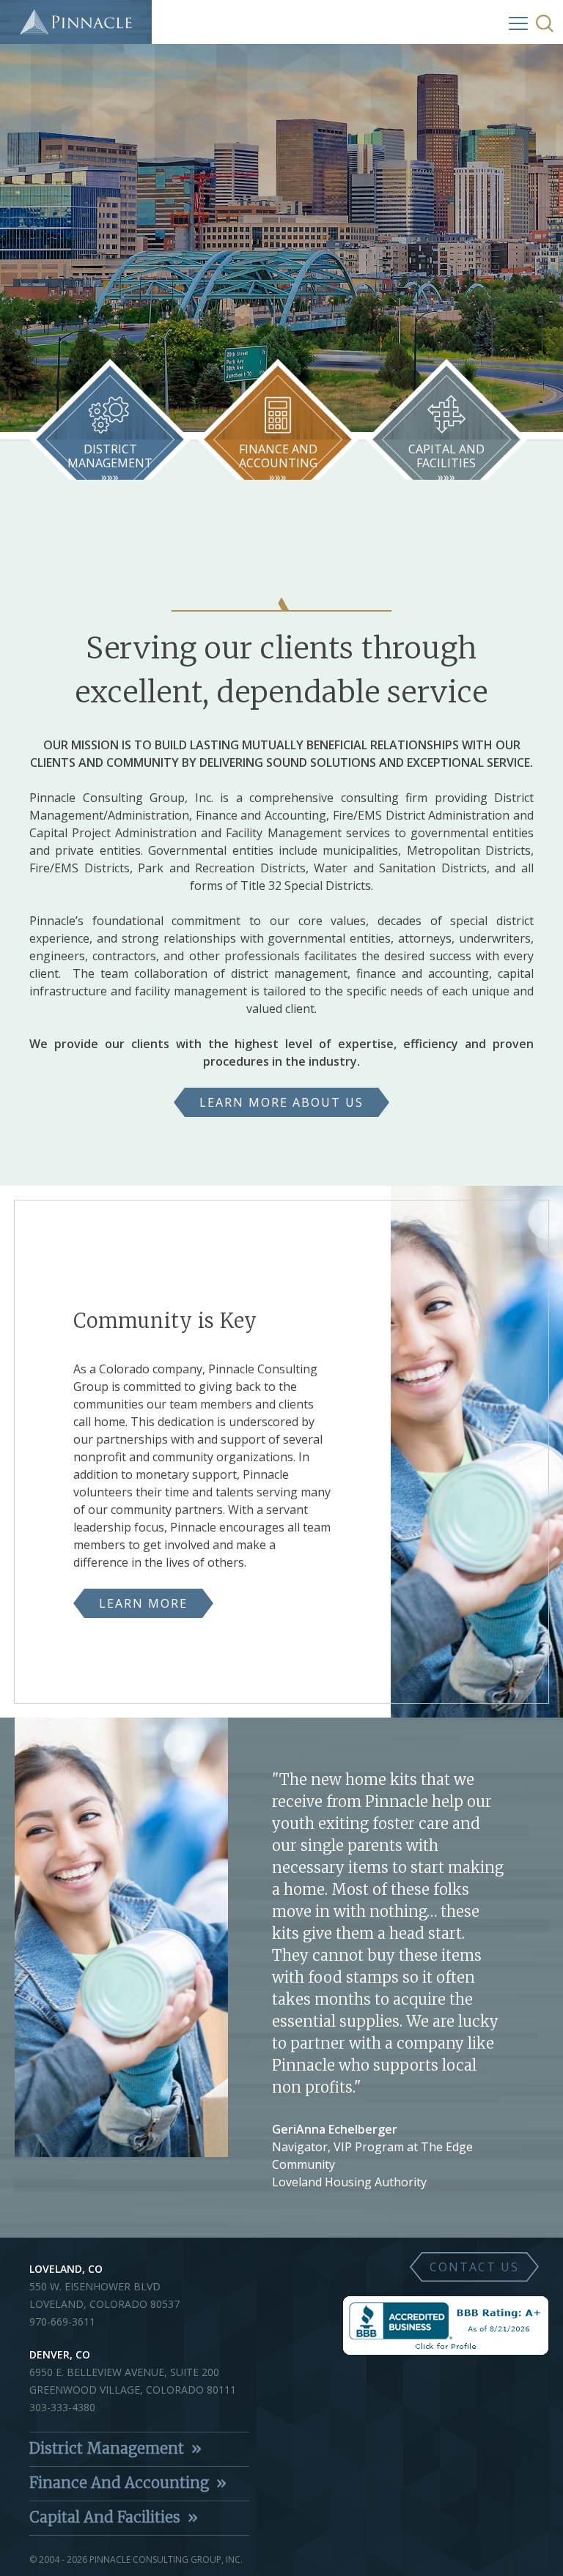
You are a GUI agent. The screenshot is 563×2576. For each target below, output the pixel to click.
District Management (107, 2448)
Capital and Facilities (105, 2517)
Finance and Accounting (119, 2483)
